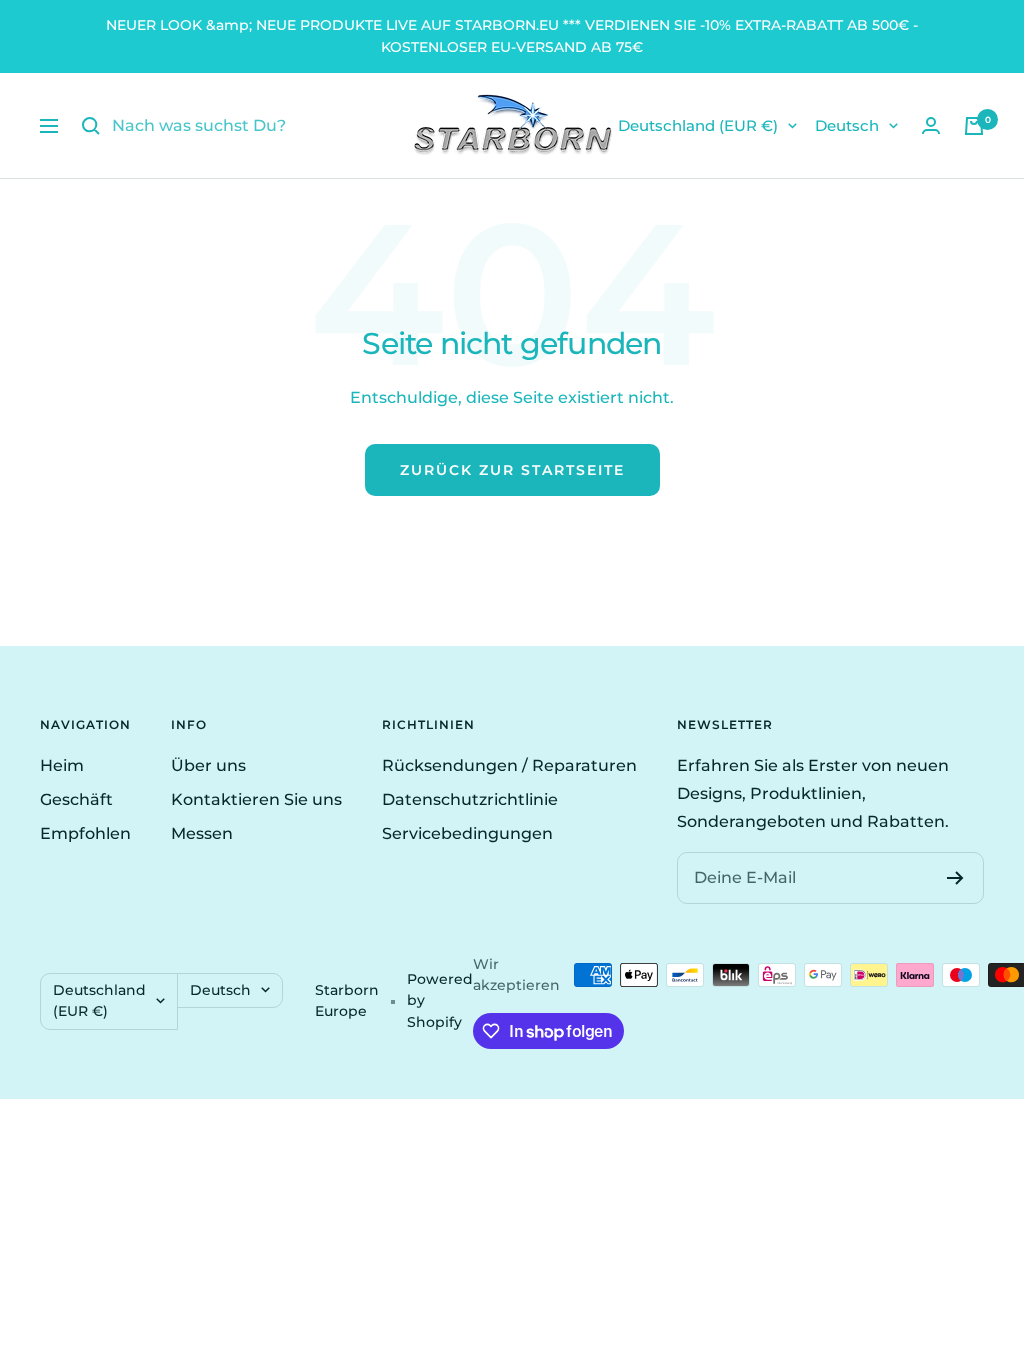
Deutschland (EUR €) (698, 125)
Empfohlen (85, 833)
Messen (202, 833)
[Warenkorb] (974, 126)
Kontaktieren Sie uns (256, 799)
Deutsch (847, 125)
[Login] (931, 125)
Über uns (208, 765)
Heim (62, 765)
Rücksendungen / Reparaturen (509, 765)
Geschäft (76, 799)
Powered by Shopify (440, 1000)
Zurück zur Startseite (512, 470)
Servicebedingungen (467, 833)
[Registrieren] (955, 878)
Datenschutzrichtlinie (470, 799)
